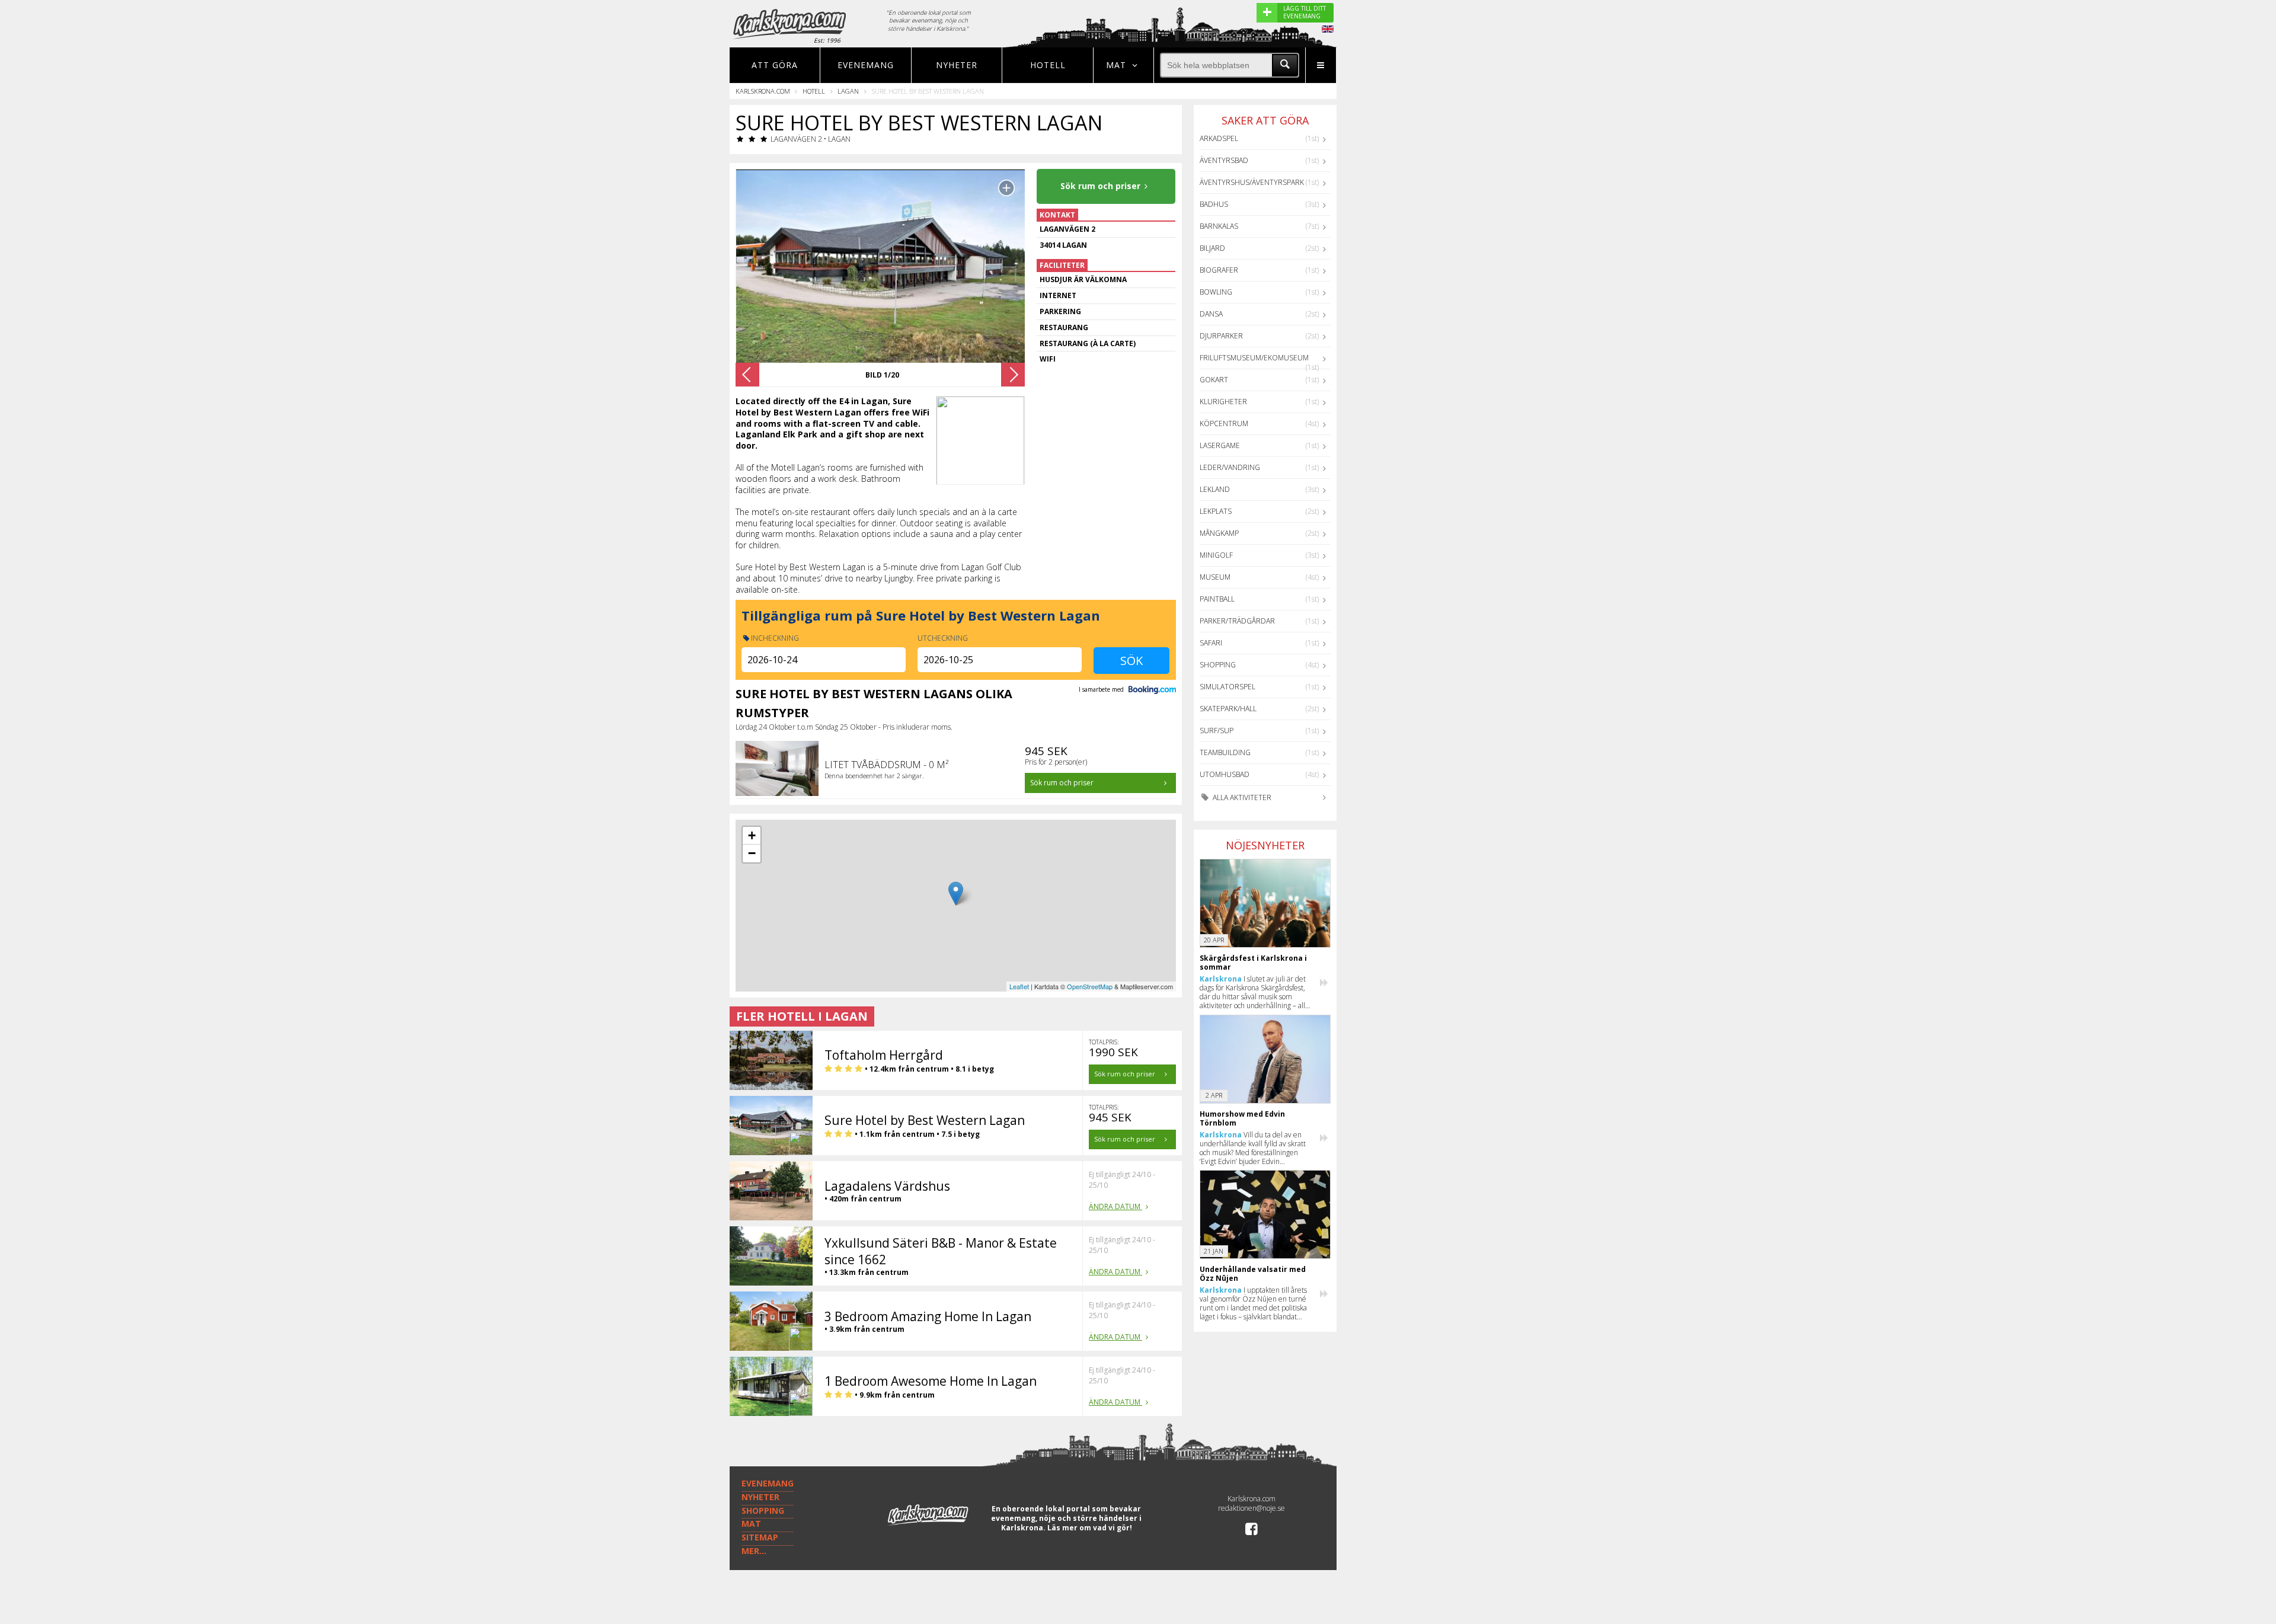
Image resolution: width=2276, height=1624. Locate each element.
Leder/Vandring (1230, 467)
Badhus (1214, 204)
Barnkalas (1219, 226)
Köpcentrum (1224, 423)
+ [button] (752, 835)
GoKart (1214, 380)
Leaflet (1019, 986)
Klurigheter (1223, 402)
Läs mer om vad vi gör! (1090, 1528)
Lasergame (1220, 445)
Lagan (848, 91)
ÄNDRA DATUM (1115, 1206)
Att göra (775, 65)
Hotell (1048, 65)
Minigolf (1216, 555)
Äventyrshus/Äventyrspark (1252, 182)
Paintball (1217, 599)
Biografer (1219, 270)
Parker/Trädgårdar (1237, 621)
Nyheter (957, 65)
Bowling (1216, 292)
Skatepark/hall (1228, 709)
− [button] (752, 853)
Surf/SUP (1217, 731)
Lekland (1215, 489)
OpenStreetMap (1090, 986)
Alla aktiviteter (1241, 797)
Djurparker (1221, 336)
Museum (1215, 577)
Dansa (1211, 314)
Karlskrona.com (763, 91)
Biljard (1212, 248)
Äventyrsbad (1224, 160)
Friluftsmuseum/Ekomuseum (1254, 358)
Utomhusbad (1225, 774)
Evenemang (866, 65)
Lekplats (1216, 511)
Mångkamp (1219, 533)
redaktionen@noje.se (1252, 1508)
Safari (1211, 643)
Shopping (1218, 665)
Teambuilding (1225, 752)
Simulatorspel (1227, 687)
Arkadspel (1219, 138)
